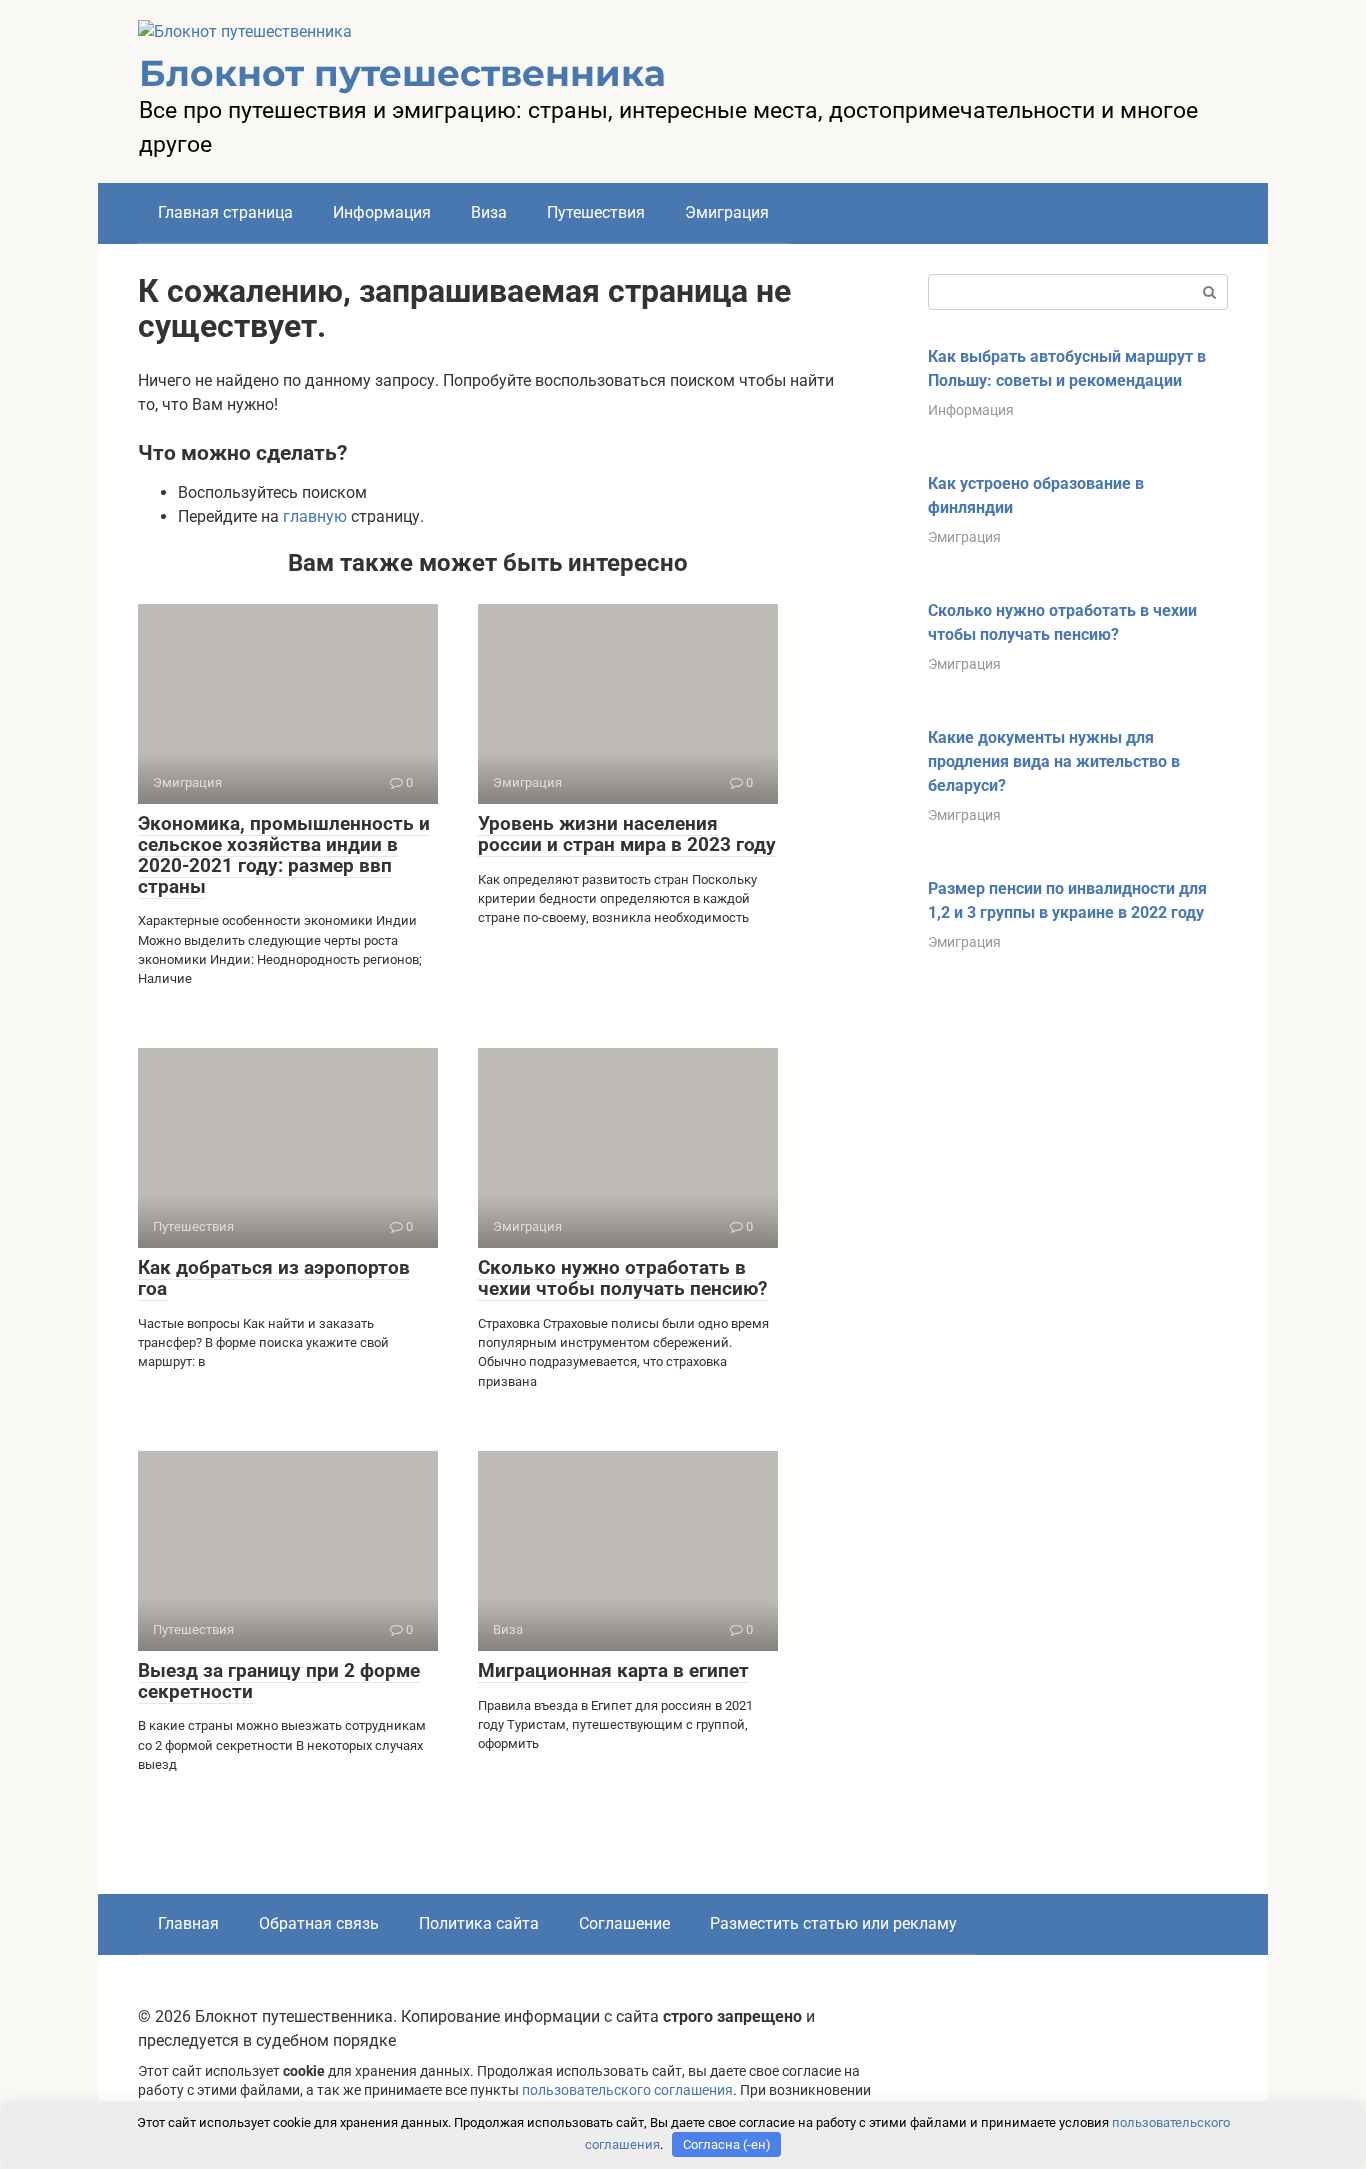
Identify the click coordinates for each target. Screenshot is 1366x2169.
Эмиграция (727, 212)
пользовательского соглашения (627, 2090)
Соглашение (624, 1923)
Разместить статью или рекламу (833, 1923)
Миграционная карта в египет (613, 1670)
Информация (382, 212)
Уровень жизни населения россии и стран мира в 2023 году (627, 834)
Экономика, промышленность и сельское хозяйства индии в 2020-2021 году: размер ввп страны (284, 855)
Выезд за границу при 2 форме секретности (279, 1681)
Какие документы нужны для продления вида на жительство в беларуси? (1054, 761)
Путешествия (596, 212)
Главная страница (225, 212)
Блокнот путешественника (402, 73)
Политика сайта (479, 1923)
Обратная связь (319, 1923)
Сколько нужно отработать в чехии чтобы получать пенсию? (622, 1278)
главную (315, 516)
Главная (188, 1923)
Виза (489, 212)
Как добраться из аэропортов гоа (274, 1278)
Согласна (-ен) (727, 2144)
